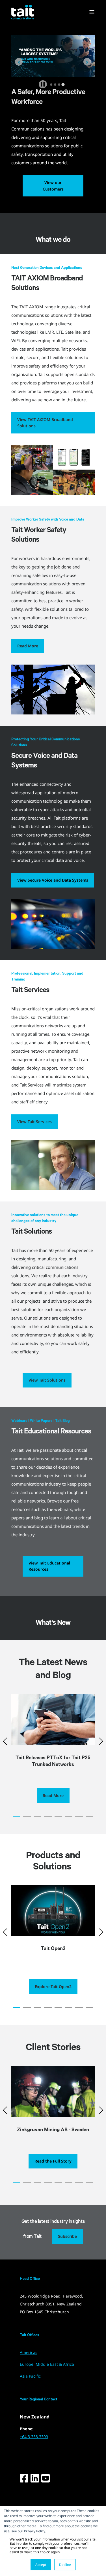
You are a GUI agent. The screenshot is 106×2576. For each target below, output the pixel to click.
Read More (28, 646)
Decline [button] (65, 2565)
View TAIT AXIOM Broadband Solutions (45, 423)
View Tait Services (34, 1122)
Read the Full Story (53, 2161)
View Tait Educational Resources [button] (49, 1566)
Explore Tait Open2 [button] (53, 1987)
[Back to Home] (23, 12)
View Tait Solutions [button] (47, 1380)
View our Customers (53, 186)
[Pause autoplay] (43, 84)
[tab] (51, 85)
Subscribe (67, 2236)
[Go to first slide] (87, 62)
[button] (17, 1817)
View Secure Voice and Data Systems (53, 880)
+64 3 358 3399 (34, 2437)
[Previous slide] (19, 62)
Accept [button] (41, 2565)
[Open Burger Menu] (92, 12)
